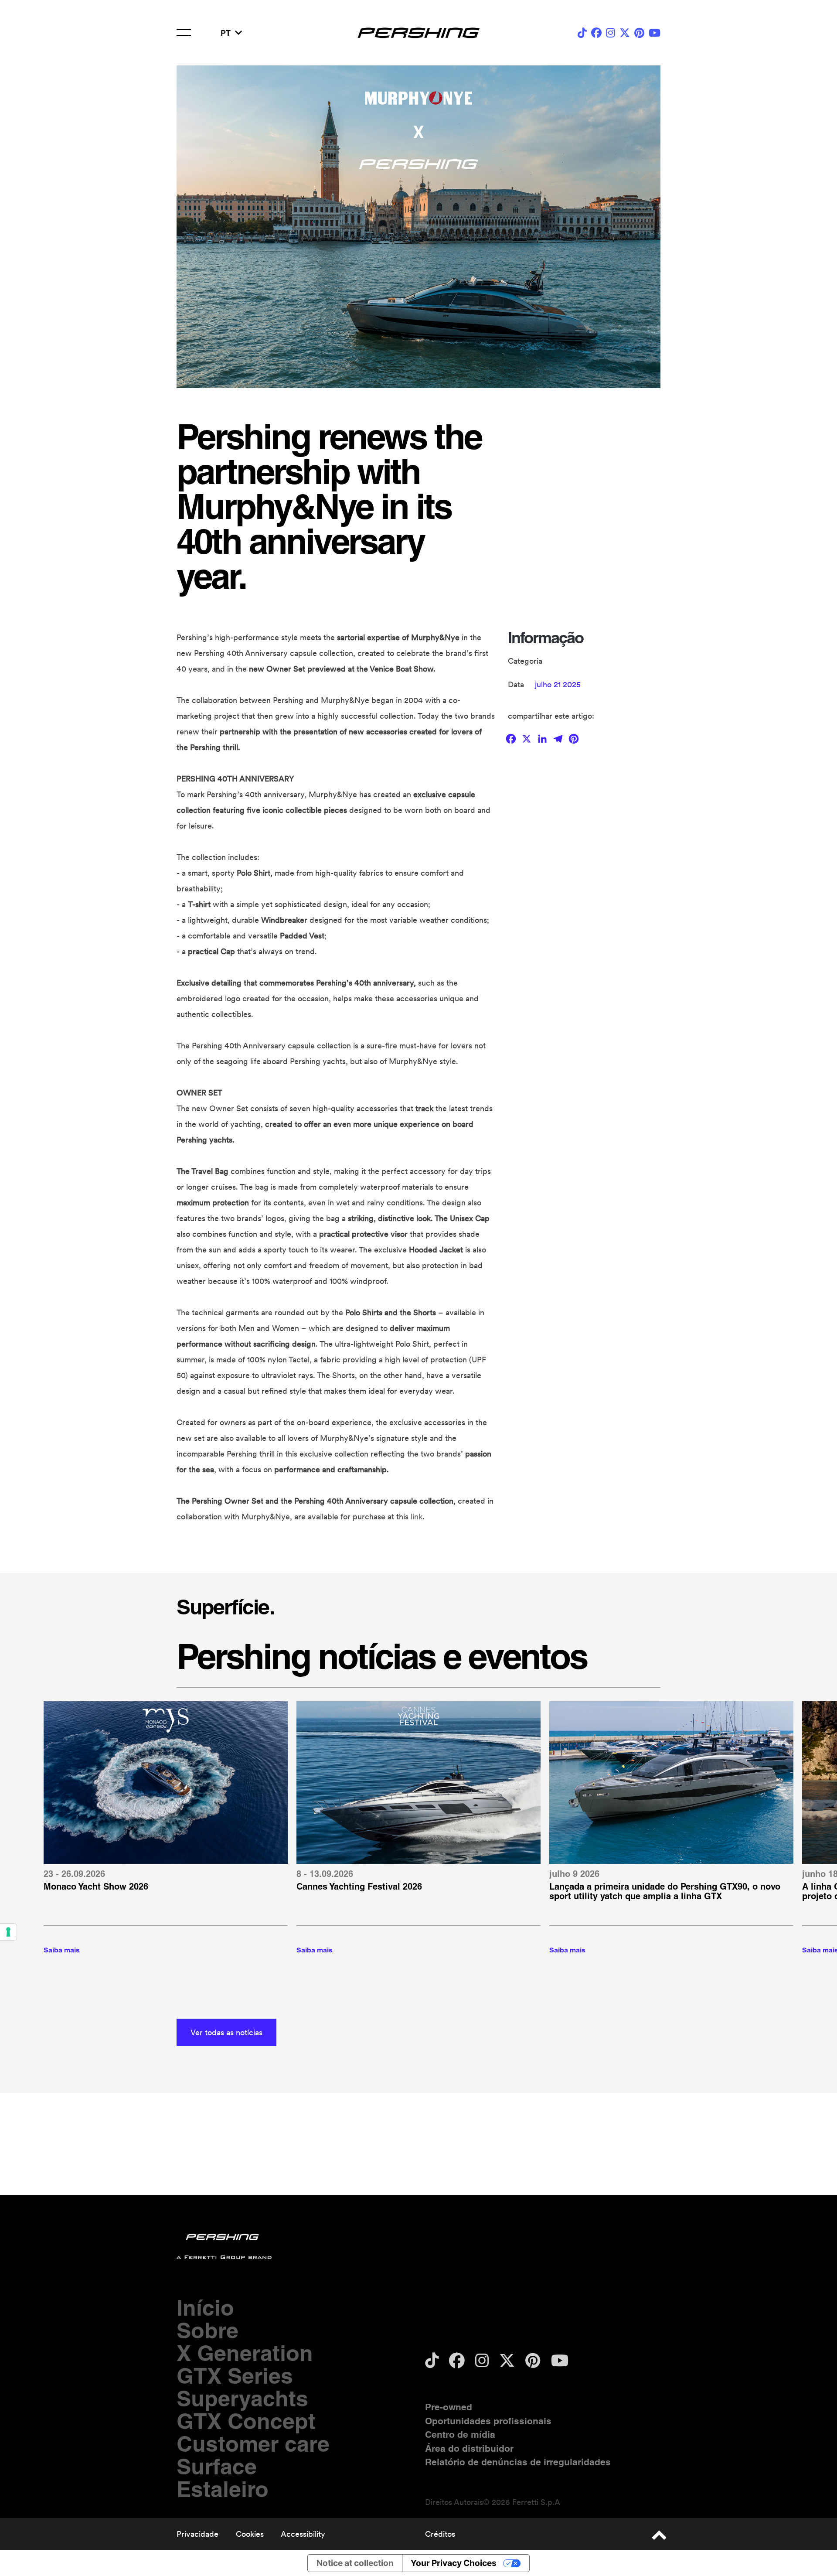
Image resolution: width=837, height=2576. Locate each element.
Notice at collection (355, 2563)
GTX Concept (246, 2421)
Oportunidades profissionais (488, 2421)
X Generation (245, 2353)
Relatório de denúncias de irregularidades (518, 2462)
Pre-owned (449, 2407)
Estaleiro (223, 2489)
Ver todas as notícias (226, 2032)
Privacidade (197, 2534)
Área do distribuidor (469, 2448)
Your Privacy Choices (454, 2563)
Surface (217, 2466)
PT (226, 33)
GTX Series (235, 2376)
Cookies (250, 2534)
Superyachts (242, 2398)
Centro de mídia (460, 2434)
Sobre (208, 2330)
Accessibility (303, 2534)
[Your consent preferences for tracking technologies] (8, 1932)
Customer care (253, 2444)
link (417, 1517)
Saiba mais (62, 1950)
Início (205, 2308)
